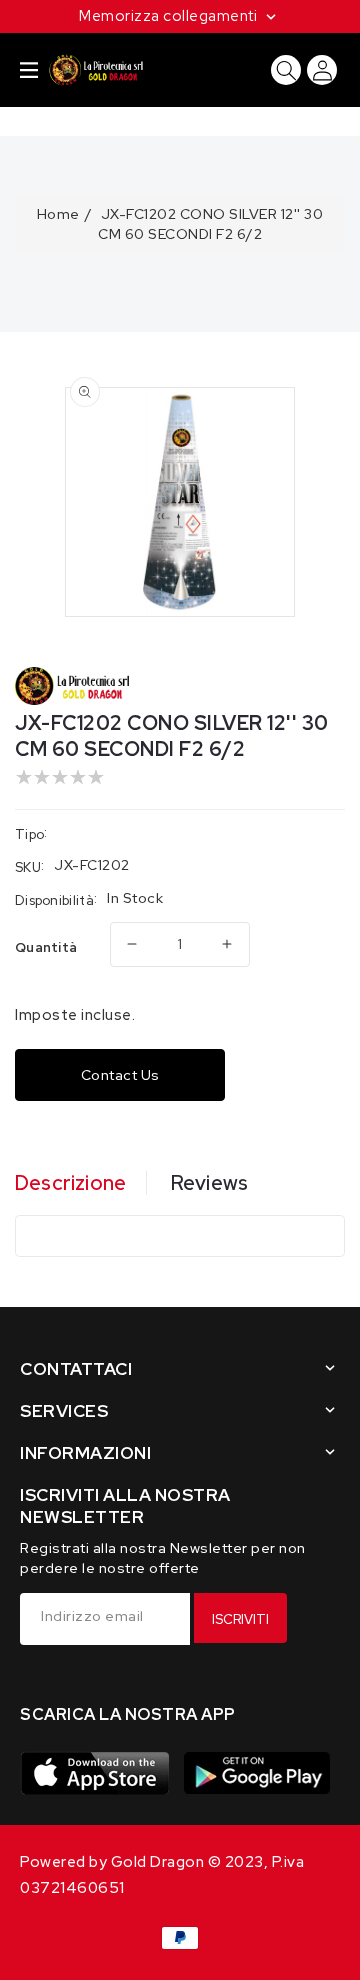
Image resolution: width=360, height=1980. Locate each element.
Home (58, 214)
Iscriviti (240, 1619)
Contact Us (120, 1075)
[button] (29, 70)
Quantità (46, 947)
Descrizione (70, 1183)
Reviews (209, 1183)
